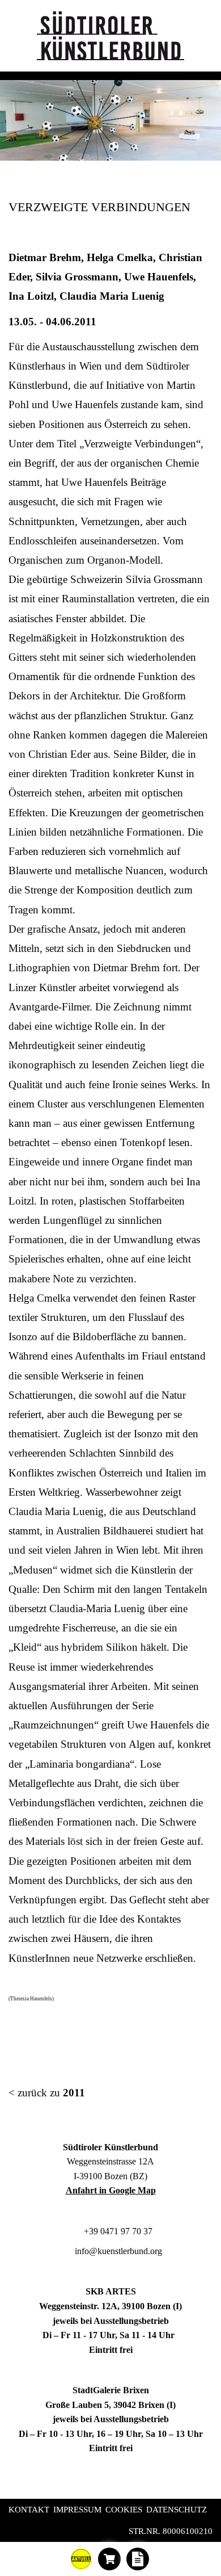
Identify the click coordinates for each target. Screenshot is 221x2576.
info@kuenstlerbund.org (117, 2251)
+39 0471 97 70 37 (117, 2231)
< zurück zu (47, 2093)
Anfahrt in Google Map (111, 2190)
